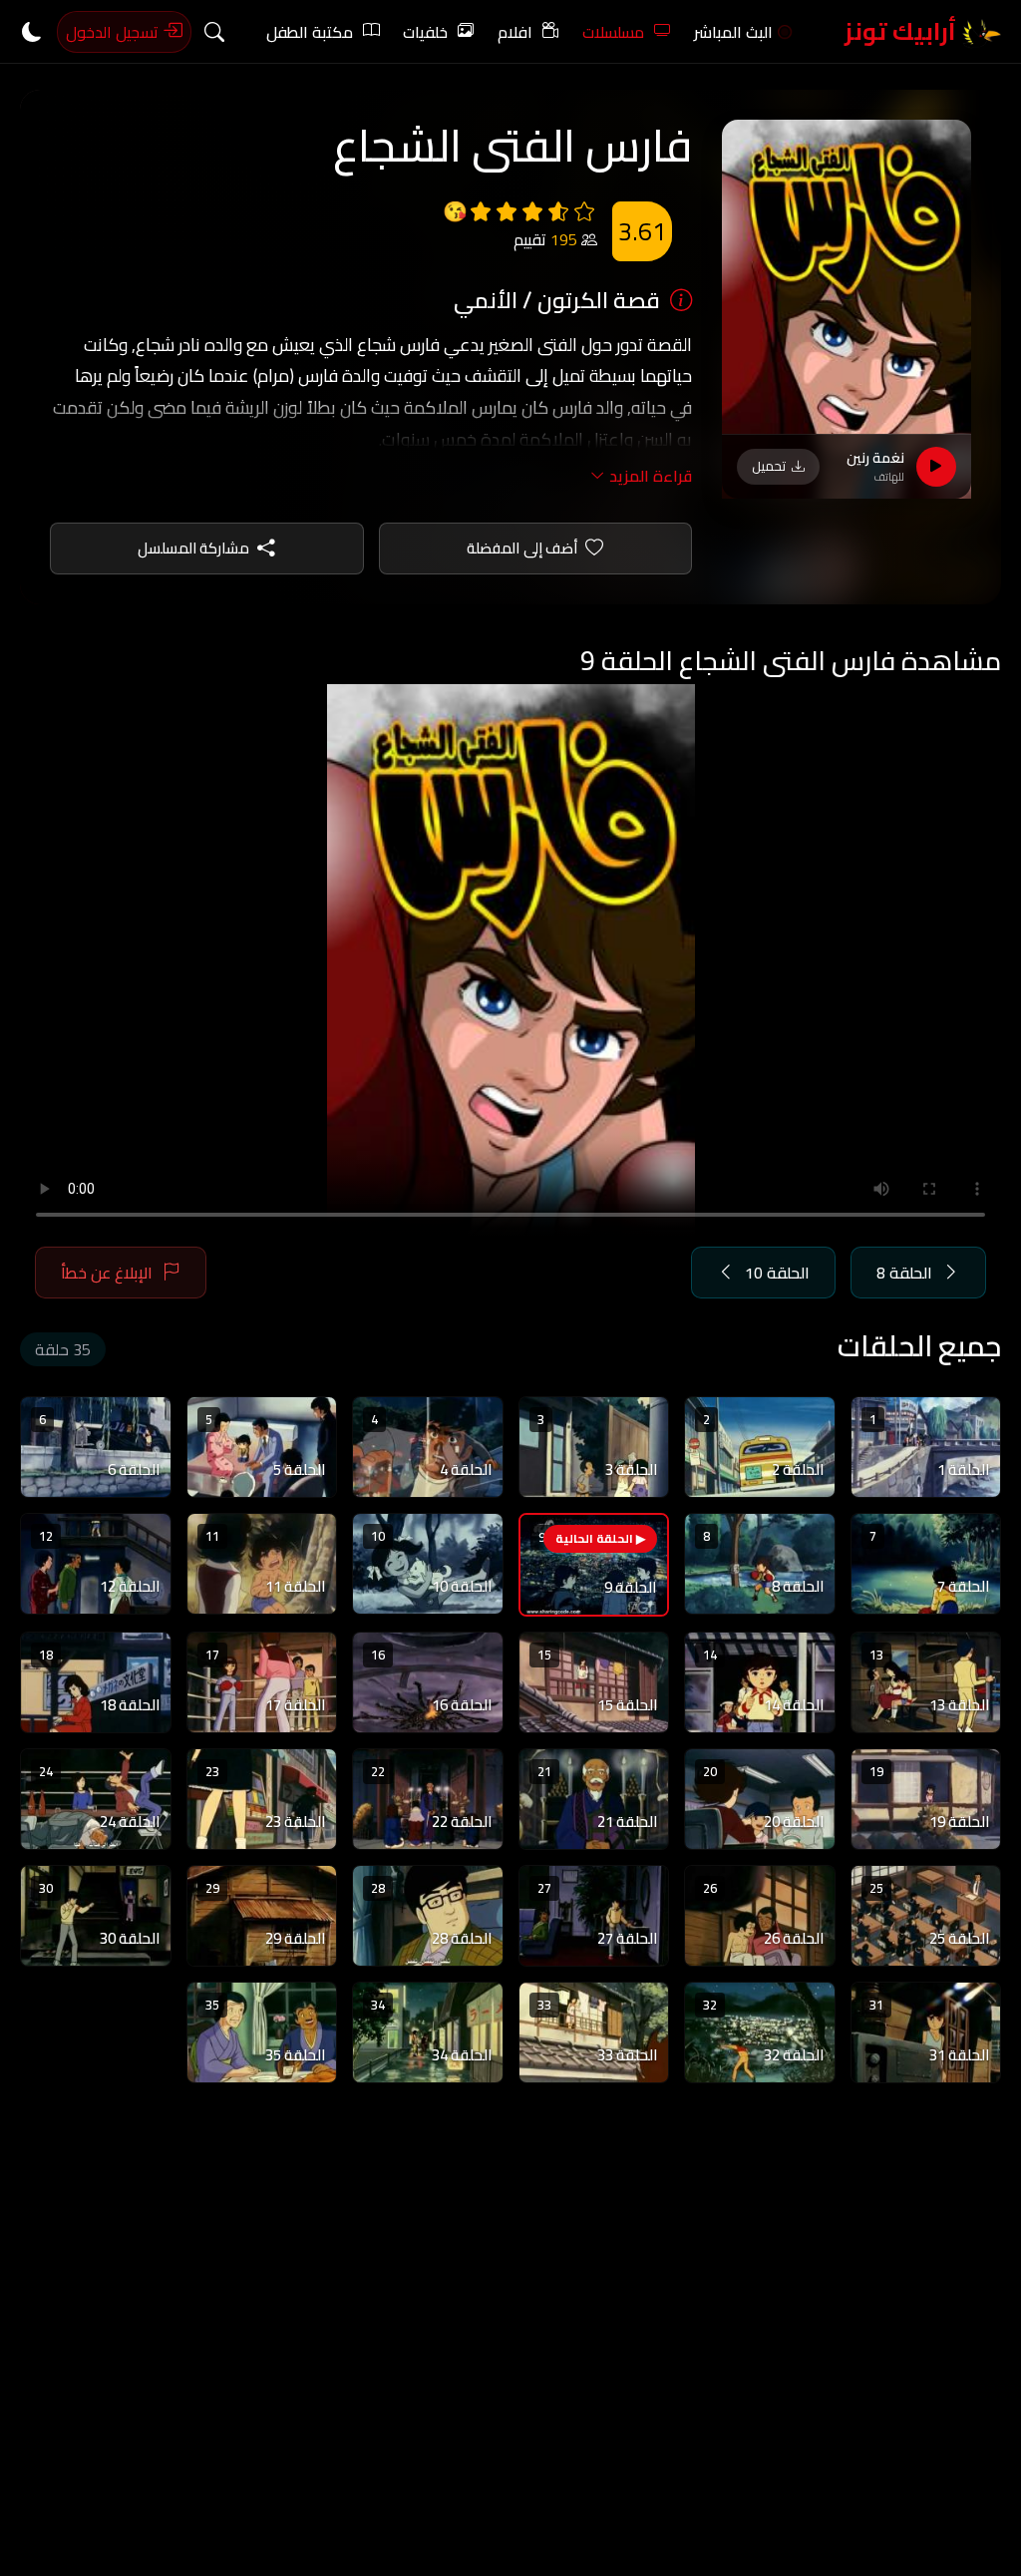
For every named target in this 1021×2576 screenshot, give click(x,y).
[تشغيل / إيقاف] (936, 467)
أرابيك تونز (903, 31)
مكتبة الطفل (310, 32)
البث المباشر (733, 32)
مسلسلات (613, 32)
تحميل (769, 466)
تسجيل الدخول (114, 32)
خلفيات (425, 32)
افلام (515, 32)
